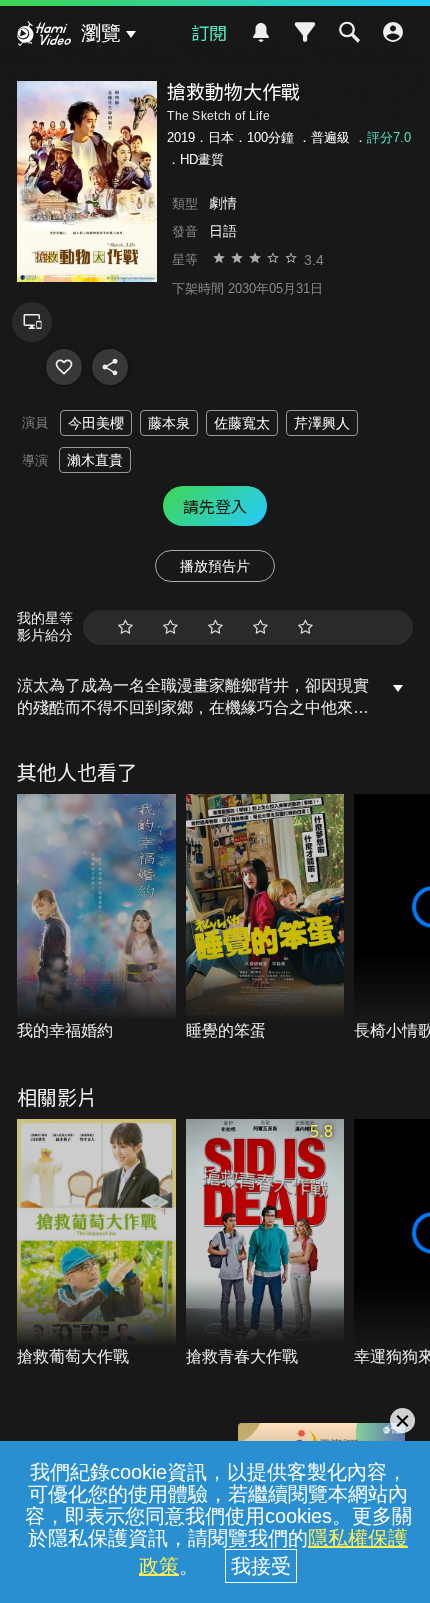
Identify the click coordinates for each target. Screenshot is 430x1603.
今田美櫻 (96, 423)
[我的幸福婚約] (96, 918)
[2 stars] (170, 627)
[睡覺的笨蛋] (265, 918)
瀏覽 (101, 33)
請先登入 (215, 506)
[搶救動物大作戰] (64, 367)
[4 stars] (260, 627)
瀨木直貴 (95, 460)
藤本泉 (169, 423)
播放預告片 (215, 566)
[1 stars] (125, 627)
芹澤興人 (322, 423)
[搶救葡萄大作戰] (96, 1243)
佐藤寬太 (242, 423)
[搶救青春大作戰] (265, 1243)
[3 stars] (215, 627)
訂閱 (209, 32)
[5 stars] (305, 627)
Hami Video (44, 36)
